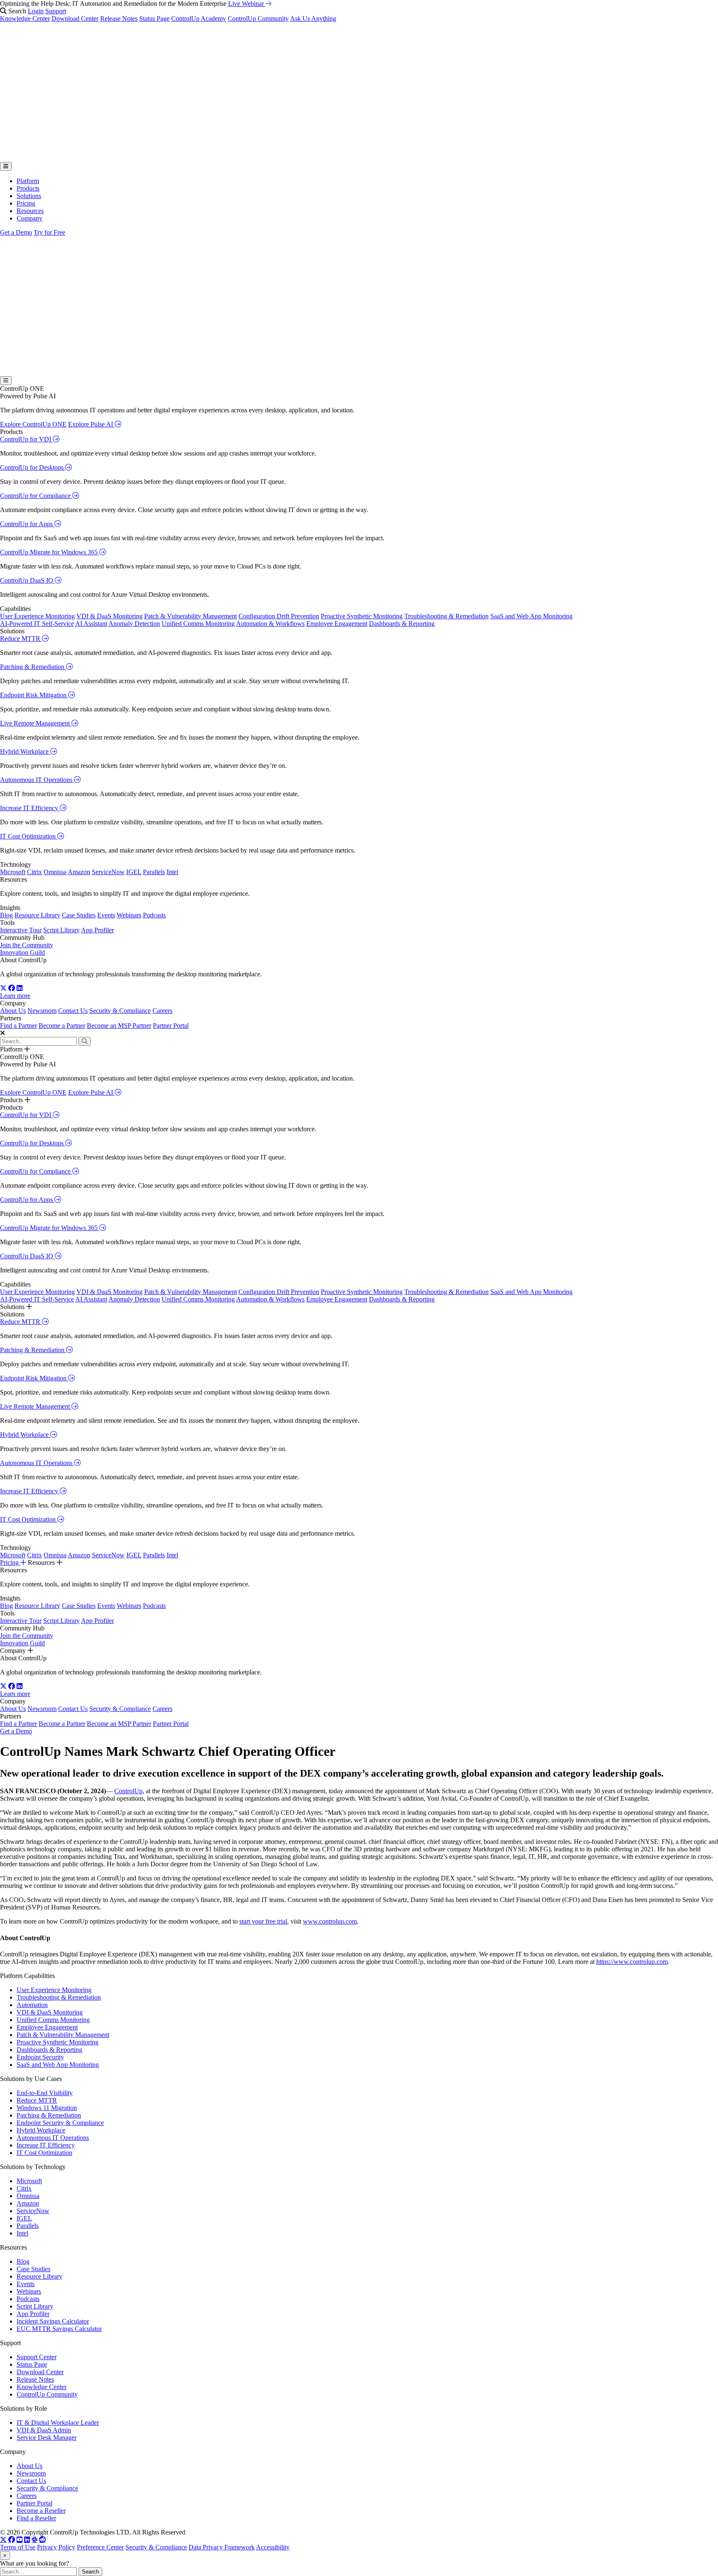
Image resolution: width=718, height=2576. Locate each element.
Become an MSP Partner (119, 1026)
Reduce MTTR (21, 638)
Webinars (129, 915)
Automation (32, 2005)
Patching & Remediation (33, 667)
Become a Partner (62, 1026)
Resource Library (37, 915)
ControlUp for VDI (26, 439)
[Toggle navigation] (6, 166)
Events (106, 915)
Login (36, 11)
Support (56, 11)
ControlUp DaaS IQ (27, 580)
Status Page (154, 18)
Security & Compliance (120, 1011)
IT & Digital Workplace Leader (58, 2423)
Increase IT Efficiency (30, 808)
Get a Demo (16, 232)
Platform (28, 181)
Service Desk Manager (47, 2438)
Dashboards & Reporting (402, 624)
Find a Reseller (36, 2518)
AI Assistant (91, 624)
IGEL (134, 872)
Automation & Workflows (270, 624)
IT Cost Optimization (29, 836)
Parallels (154, 872)
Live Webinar (247, 4)
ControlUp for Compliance (36, 496)
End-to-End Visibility (45, 2093)
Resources (30, 211)
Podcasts (154, 915)
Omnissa (55, 872)
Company (30, 218)
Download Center (75, 18)
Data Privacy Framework (222, 2547)
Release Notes (119, 18)
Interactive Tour (21, 930)
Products (28, 188)
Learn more (15, 996)
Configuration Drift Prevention (279, 616)
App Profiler (97, 930)
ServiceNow (108, 872)
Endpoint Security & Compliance (60, 2123)
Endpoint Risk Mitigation (34, 695)
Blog (6, 915)
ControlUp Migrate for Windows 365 (50, 552)
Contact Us (73, 1011)
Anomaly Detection (134, 624)
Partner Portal (171, 1026)
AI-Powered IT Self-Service (37, 624)
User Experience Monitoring (37, 616)
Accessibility (273, 2547)
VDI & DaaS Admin (44, 2430)
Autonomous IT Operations (37, 780)
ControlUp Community (258, 18)
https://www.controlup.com (632, 1962)
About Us (13, 1011)
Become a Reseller (41, 2511)
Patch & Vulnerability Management (191, 616)
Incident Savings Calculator (53, 2321)
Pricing (26, 203)
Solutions (29, 196)
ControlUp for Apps (27, 524)
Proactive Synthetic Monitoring (362, 616)
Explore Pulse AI (91, 424)
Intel (172, 872)
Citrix (34, 872)
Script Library (61, 930)
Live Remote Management (36, 723)
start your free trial (263, 1921)
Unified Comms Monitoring (198, 624)
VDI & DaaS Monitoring (109, 616)
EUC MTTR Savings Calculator (59, 2329)
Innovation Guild (22, 952)
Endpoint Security (40, 2057)
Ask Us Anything (313, 18)
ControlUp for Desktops (33, 467)
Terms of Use (18, 2547)
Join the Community (27, 945)
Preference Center (100, 2547)
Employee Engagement (337, 624)
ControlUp (128, 1791)
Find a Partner (18, 1026)
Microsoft (13, 872)
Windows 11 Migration (47, 2108)
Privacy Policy (56, 2547)
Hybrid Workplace (25, 751)
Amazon (79, 872)
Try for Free (49, 232)
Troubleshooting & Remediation (446, 616)
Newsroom (42, 1011)
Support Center (37, 2357)
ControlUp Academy (199, 18)
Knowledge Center (25, 18)
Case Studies (79, 915)
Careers (162, 1011)
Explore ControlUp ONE (33, 424)
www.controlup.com (330, 1921)
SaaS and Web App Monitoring (531, 616)
